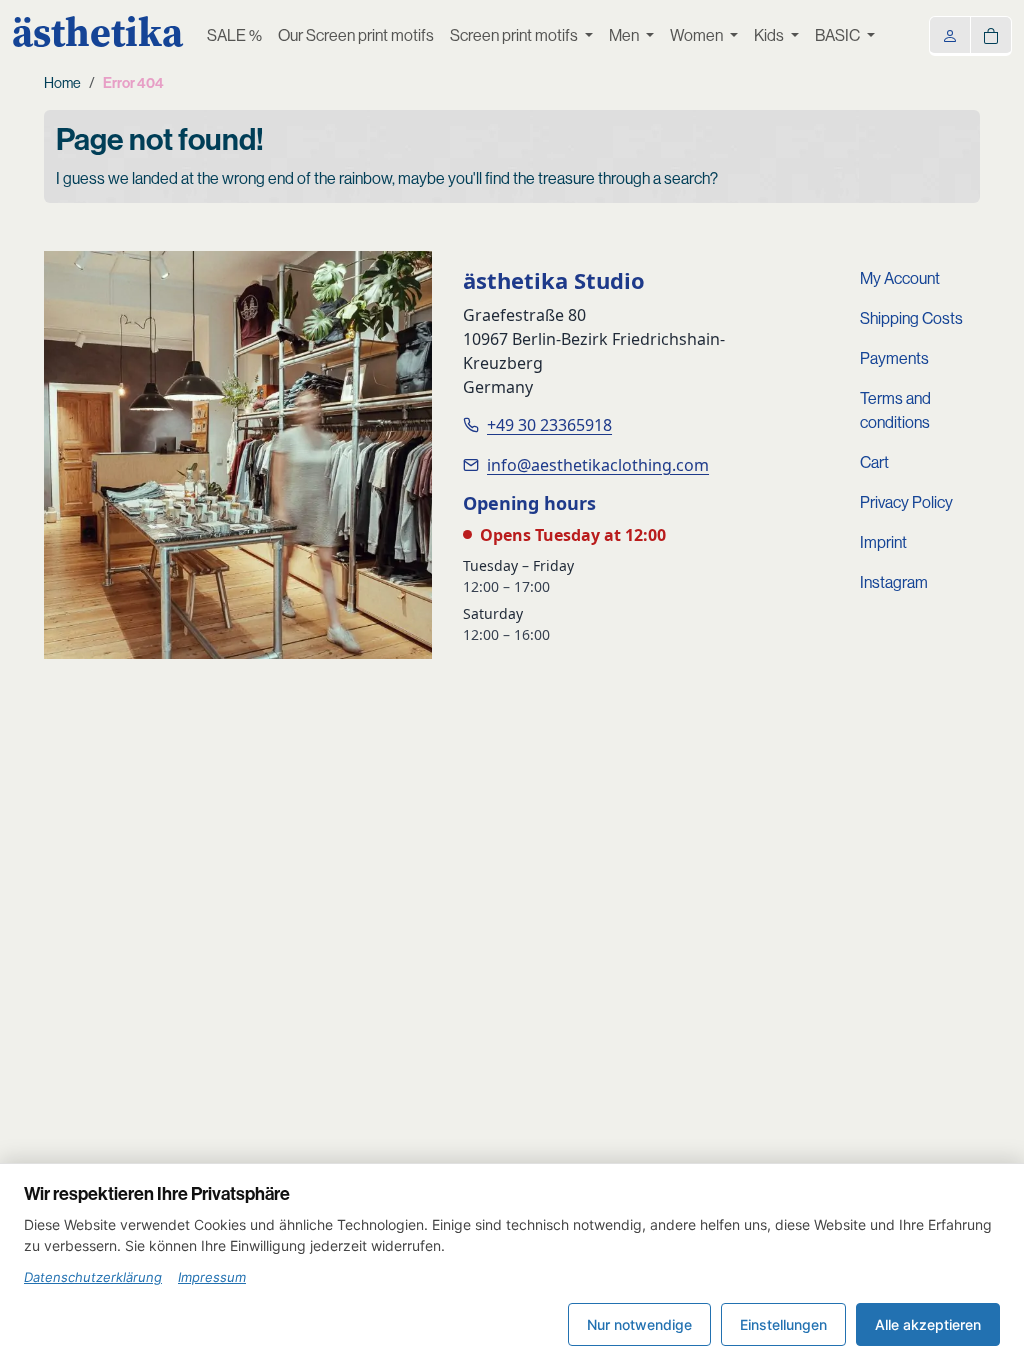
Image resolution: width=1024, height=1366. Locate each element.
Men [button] (625, 35)
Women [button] (698, 35)
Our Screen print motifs (356, 35)
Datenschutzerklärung (93, 1277)
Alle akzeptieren (928, 1324)
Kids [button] (770, 35)
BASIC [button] (839, 35)
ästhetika (97, 32)
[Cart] (991, 34)
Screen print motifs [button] (515, 35)
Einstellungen (783, 1324)
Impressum (212, 1277)
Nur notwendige (639, 1324)
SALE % (234, 35)
